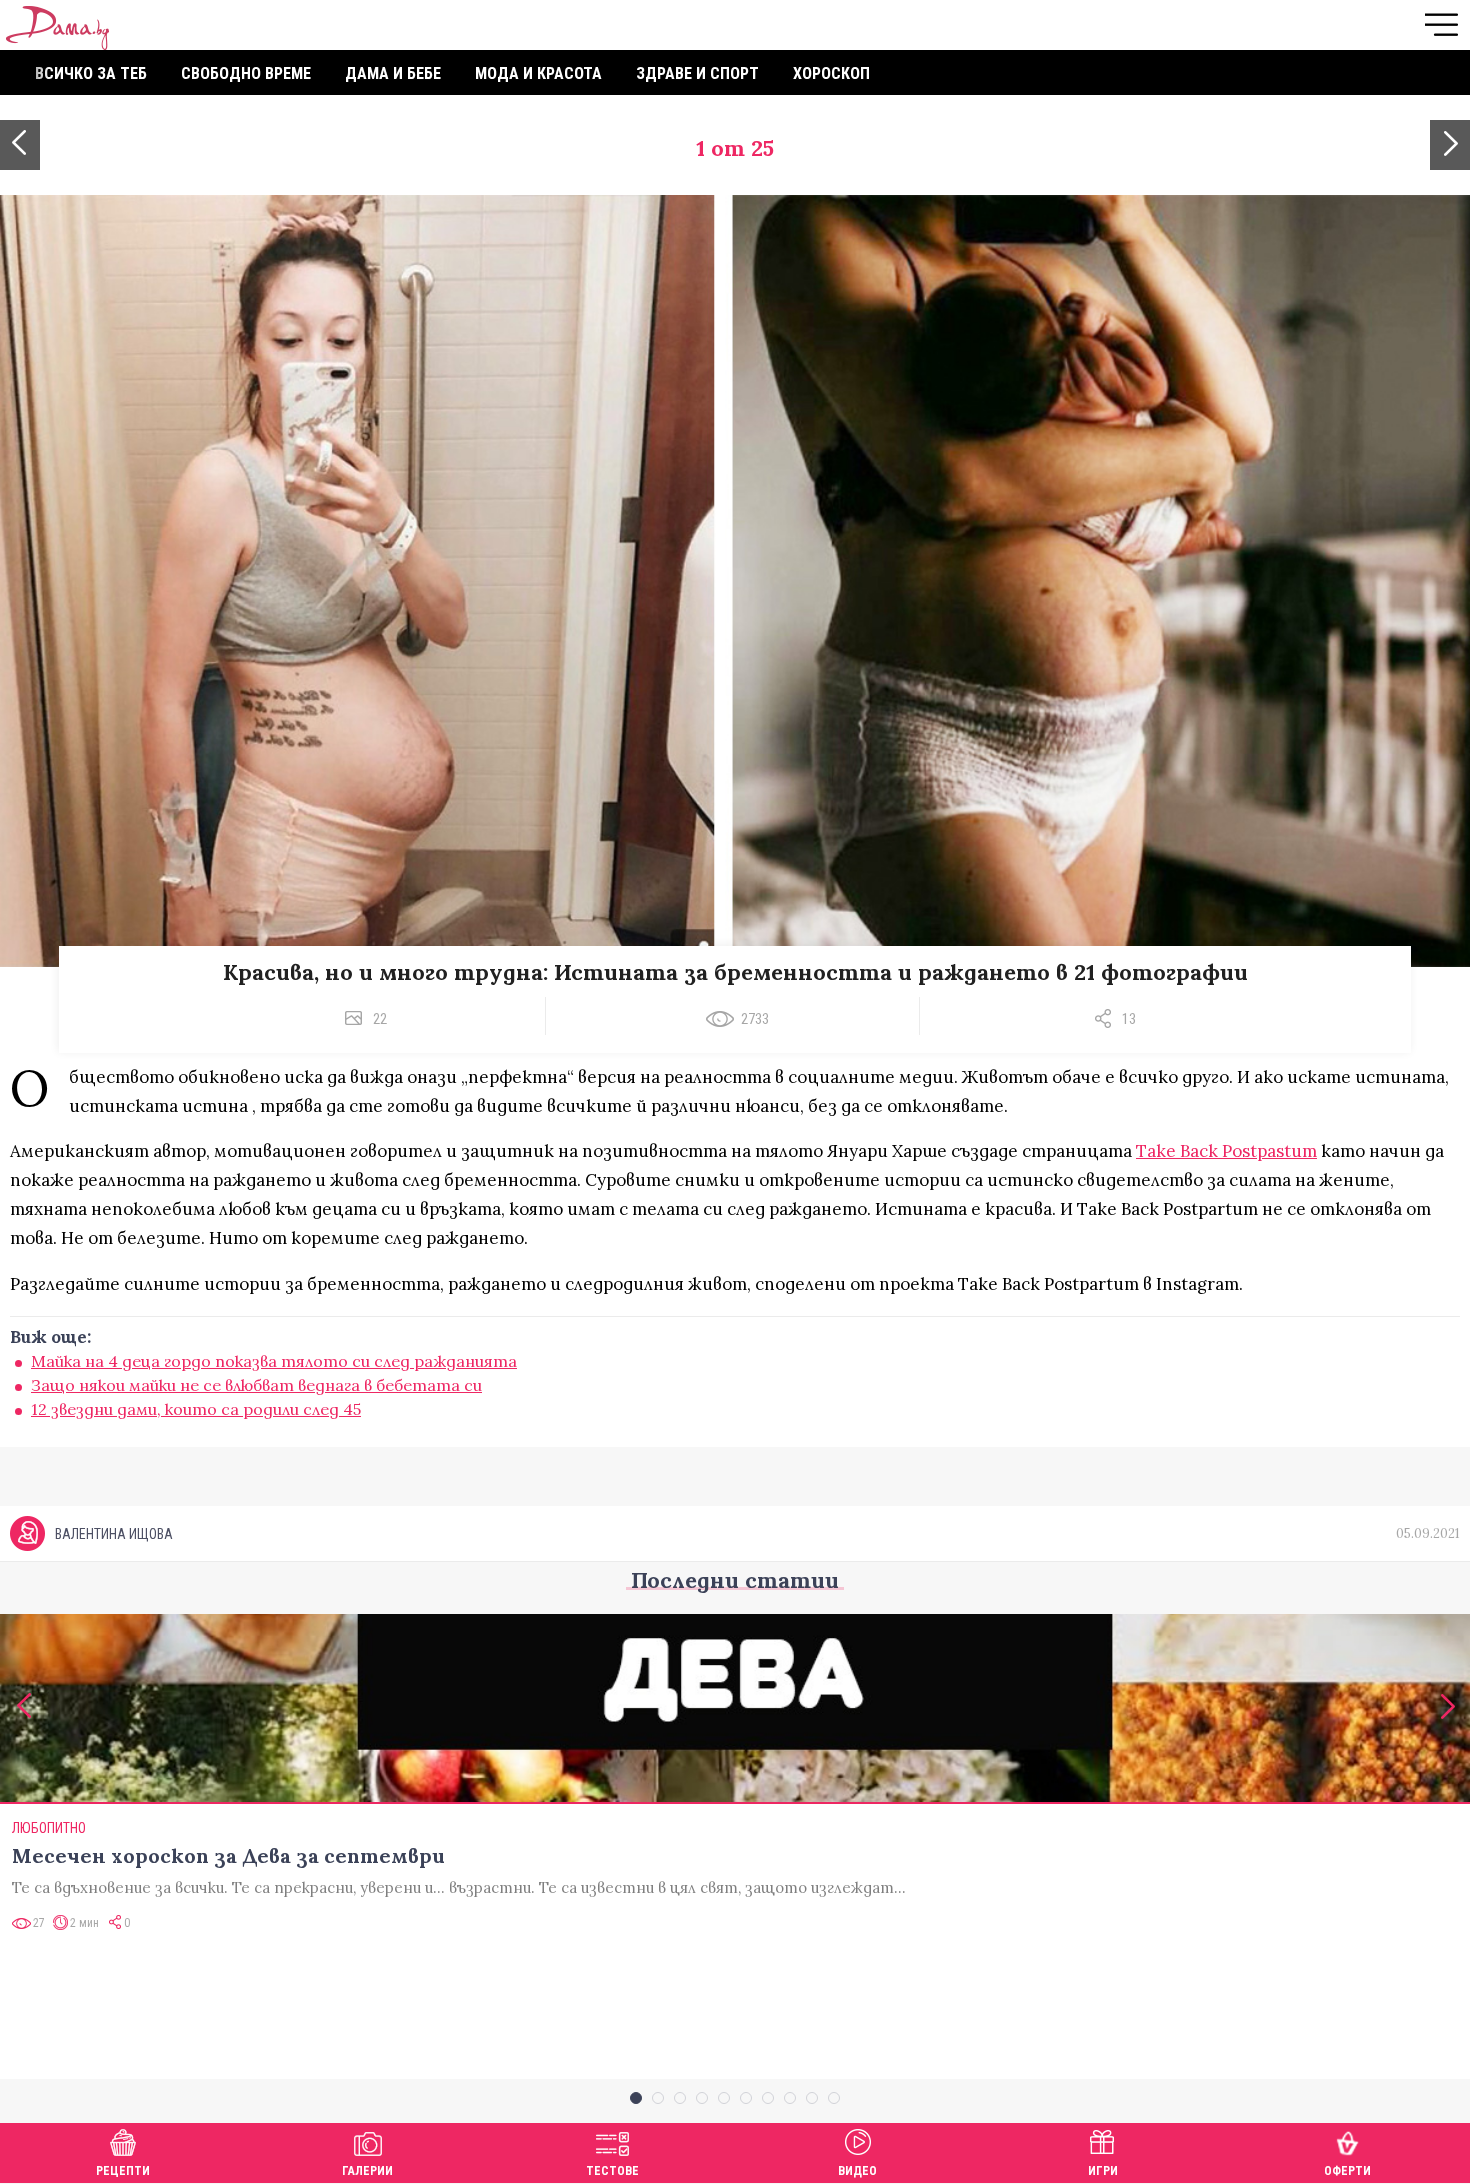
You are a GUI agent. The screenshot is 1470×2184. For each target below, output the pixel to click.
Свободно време (246, 73)
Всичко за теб (91, 73)
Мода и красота (538, 73)
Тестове (612, 2171)
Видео (857, 2171)
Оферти (1347, 2171)
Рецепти (123, 2171)
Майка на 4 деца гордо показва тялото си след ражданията (274, 1361)
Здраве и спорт (697, 73)
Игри (1103, 2171)
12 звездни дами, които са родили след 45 (196, 1409)
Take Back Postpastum (1226, 1151)
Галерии (367, 2171)
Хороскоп (831, 73)
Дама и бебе (393, 73)
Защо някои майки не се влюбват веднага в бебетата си (256, 1385)
